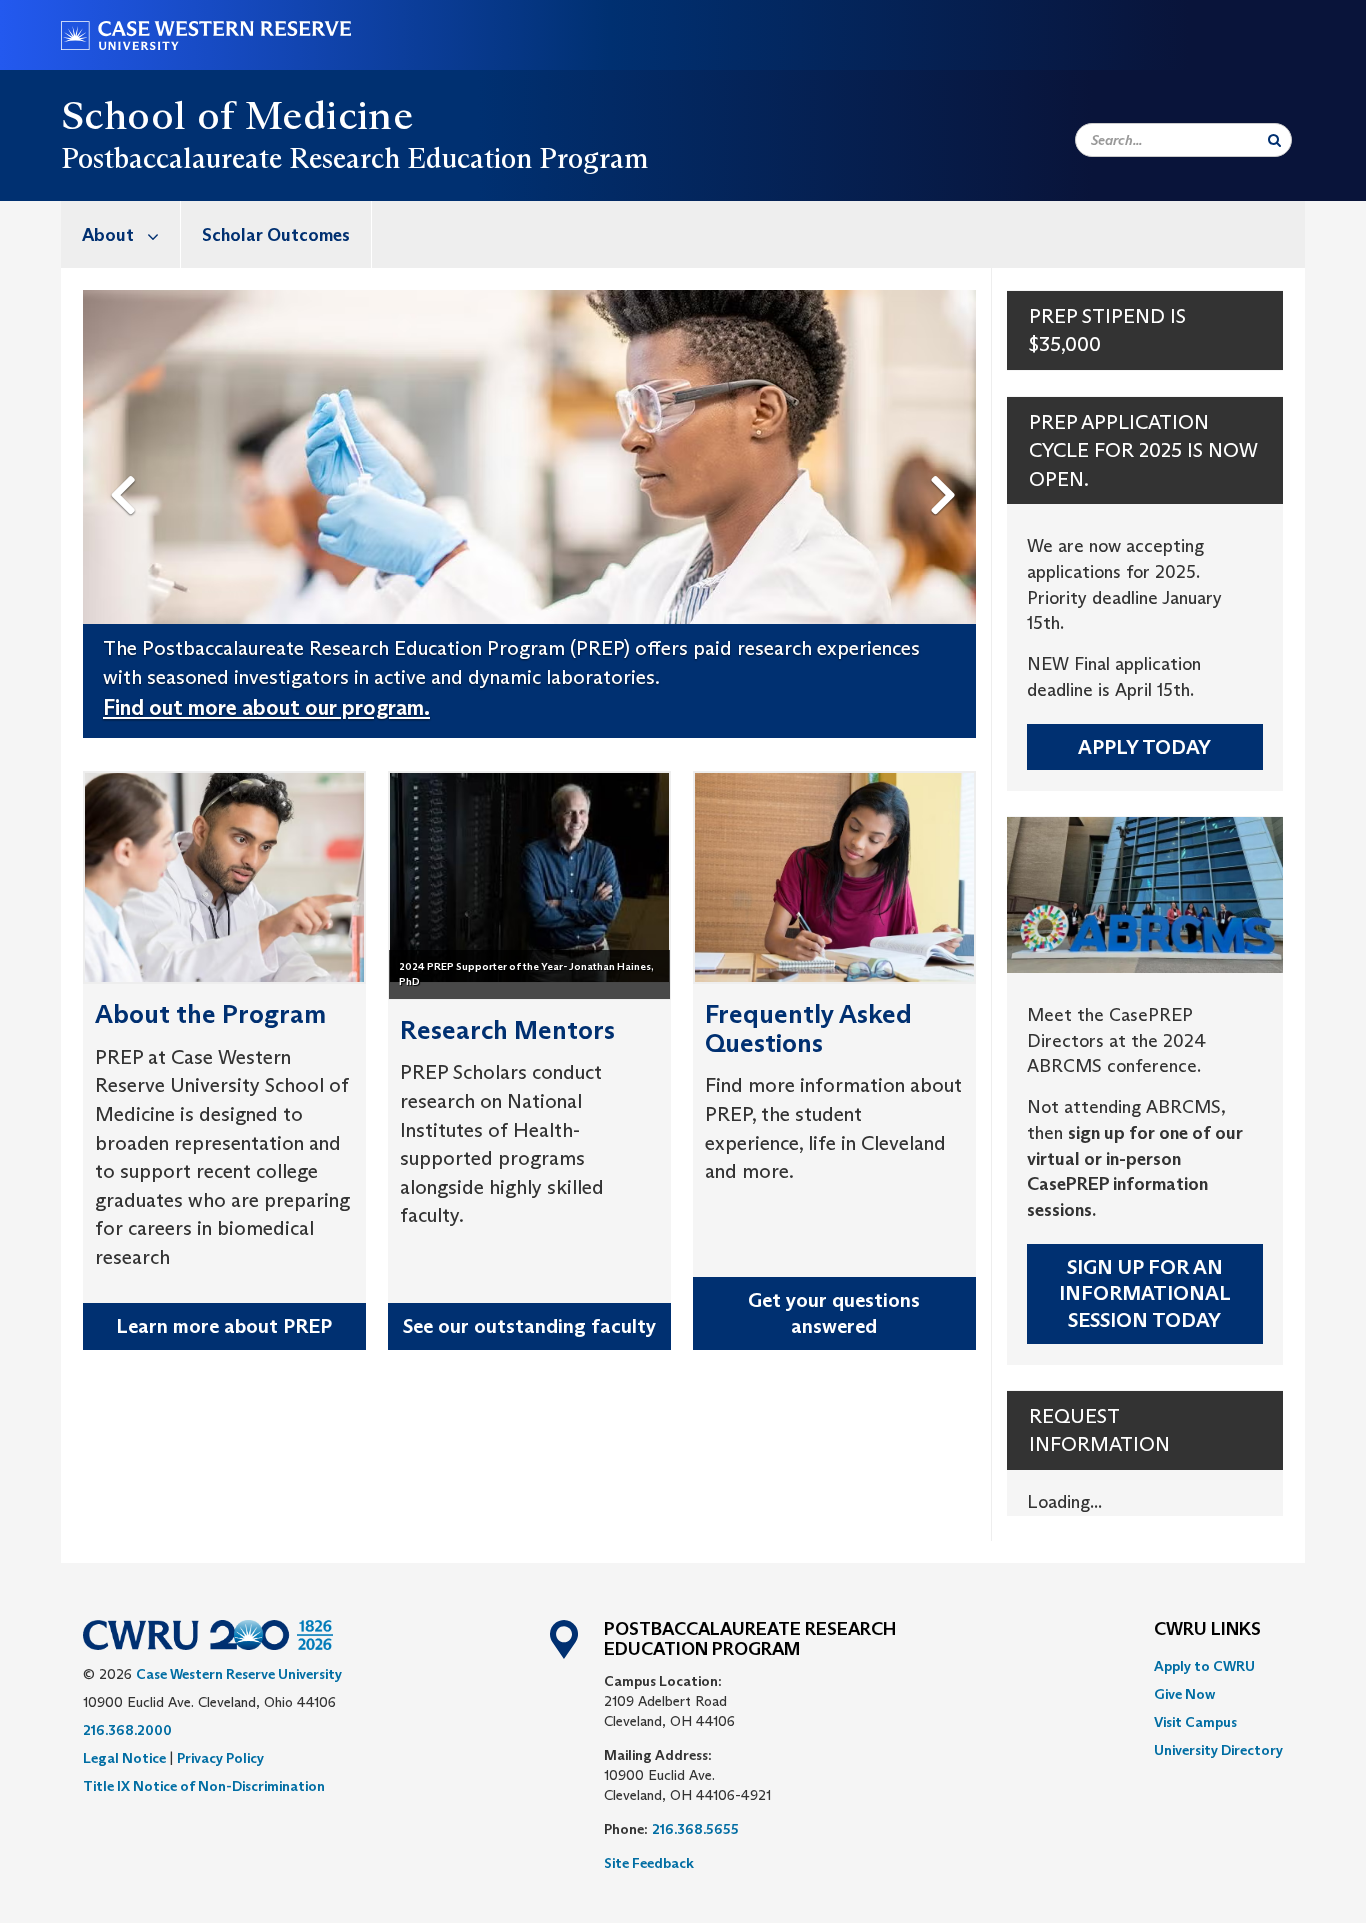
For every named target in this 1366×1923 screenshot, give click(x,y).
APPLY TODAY (1144, 747)
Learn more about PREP (224, 1326)
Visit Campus (1195, 1722)
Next (948, 462)
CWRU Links (1207, 1630)
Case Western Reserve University (239, 1674)
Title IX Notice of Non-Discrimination (204, 1786)
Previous (127, 462)
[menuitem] (121, 234)
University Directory (1218, 1750)
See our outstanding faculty (529, 1326)
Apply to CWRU (1204, 1666)
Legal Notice (124, 1758)
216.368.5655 (695, 1829)
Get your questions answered (834, 1313)
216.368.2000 (127, 1730)
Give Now (1184, 1694)
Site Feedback (649, 1863)
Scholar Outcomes (276, 235)
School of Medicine (237, 115)
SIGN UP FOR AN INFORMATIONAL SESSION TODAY (1145, 1293)
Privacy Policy (220, 1758)
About (108, 235)
